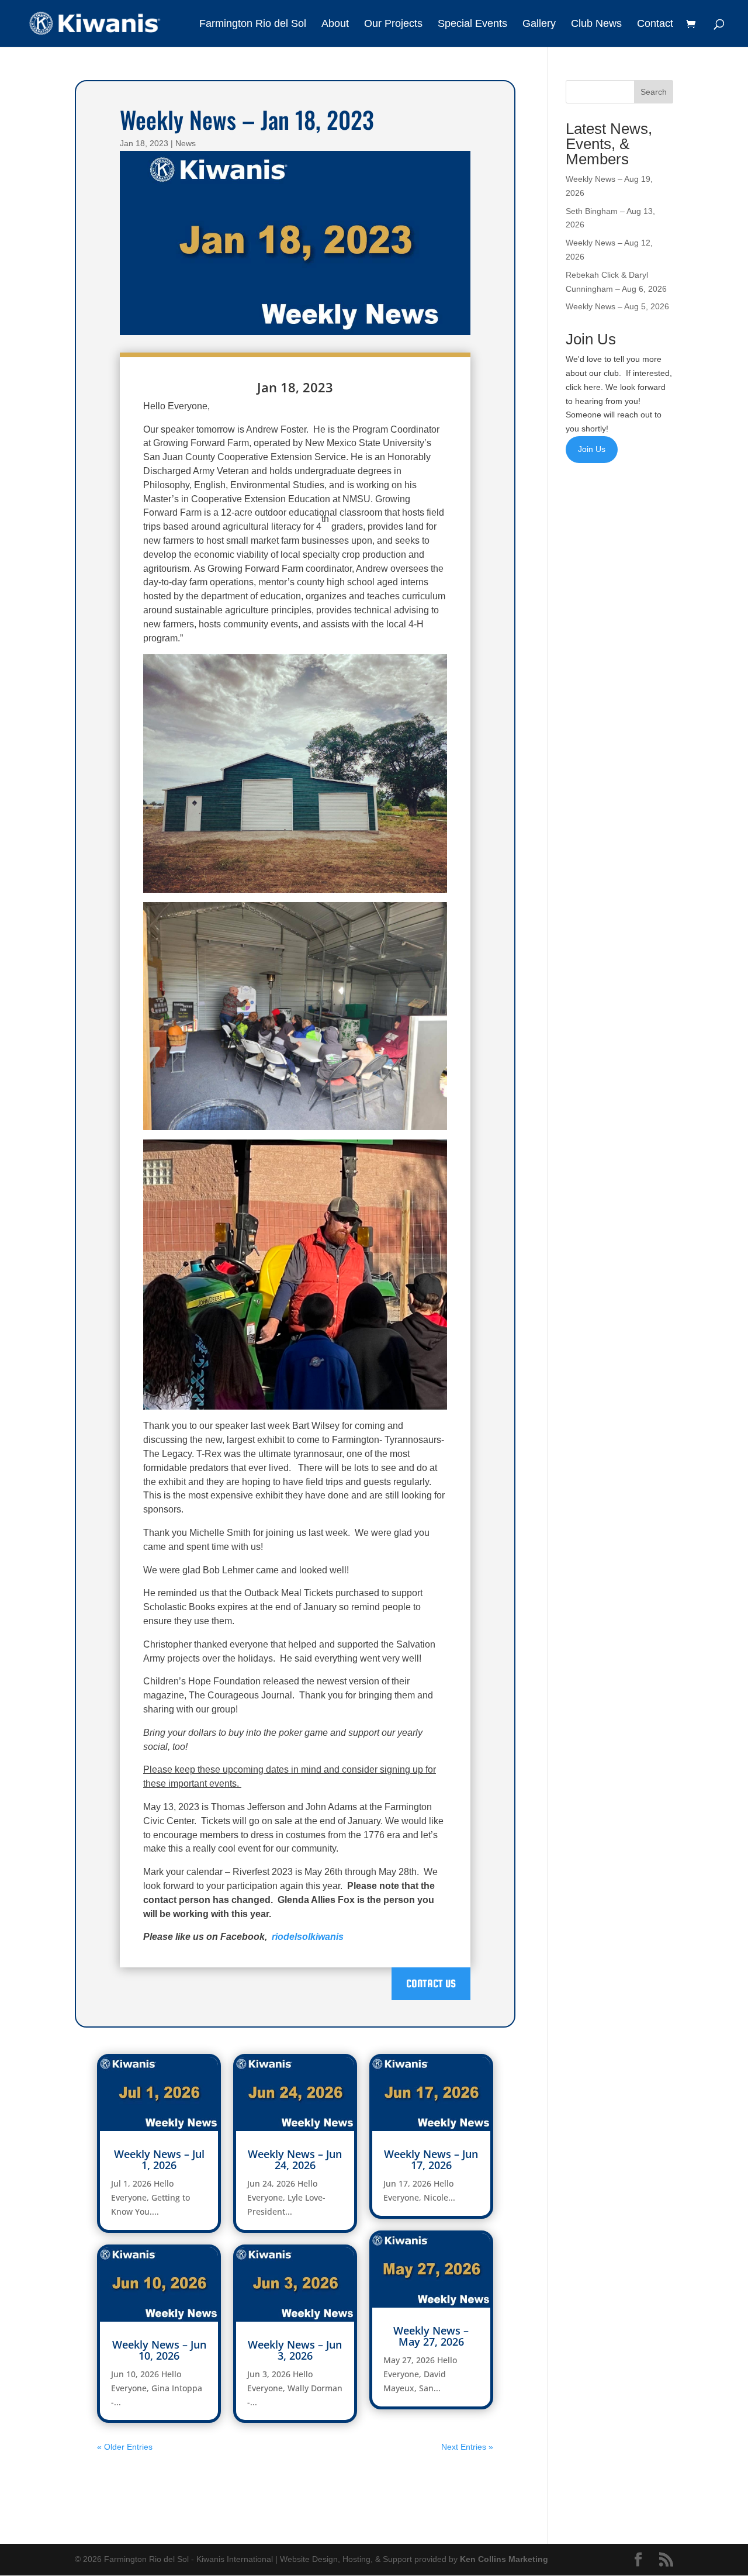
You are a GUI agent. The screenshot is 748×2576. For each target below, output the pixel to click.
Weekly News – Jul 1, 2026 (159, 2159)
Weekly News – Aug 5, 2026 (617, 306)
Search (654, 92)
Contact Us (431, 1983)
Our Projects (393, 24)
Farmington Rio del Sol (253, 24)
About (335, 24)
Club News (596, 24)
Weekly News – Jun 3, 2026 (295, 2350)
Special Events (472, 24)
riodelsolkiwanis (308, 1937)
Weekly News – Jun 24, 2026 (295, 2159)
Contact (655, 24)
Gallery (539, 24)
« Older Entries (125, 2447)
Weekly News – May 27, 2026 (431, 2336)
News (186, 143)
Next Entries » (467, 2447)
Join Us (592, 449)
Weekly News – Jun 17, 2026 (431, 2159)
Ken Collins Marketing (504, 2559)
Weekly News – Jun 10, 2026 (159, 2350)
